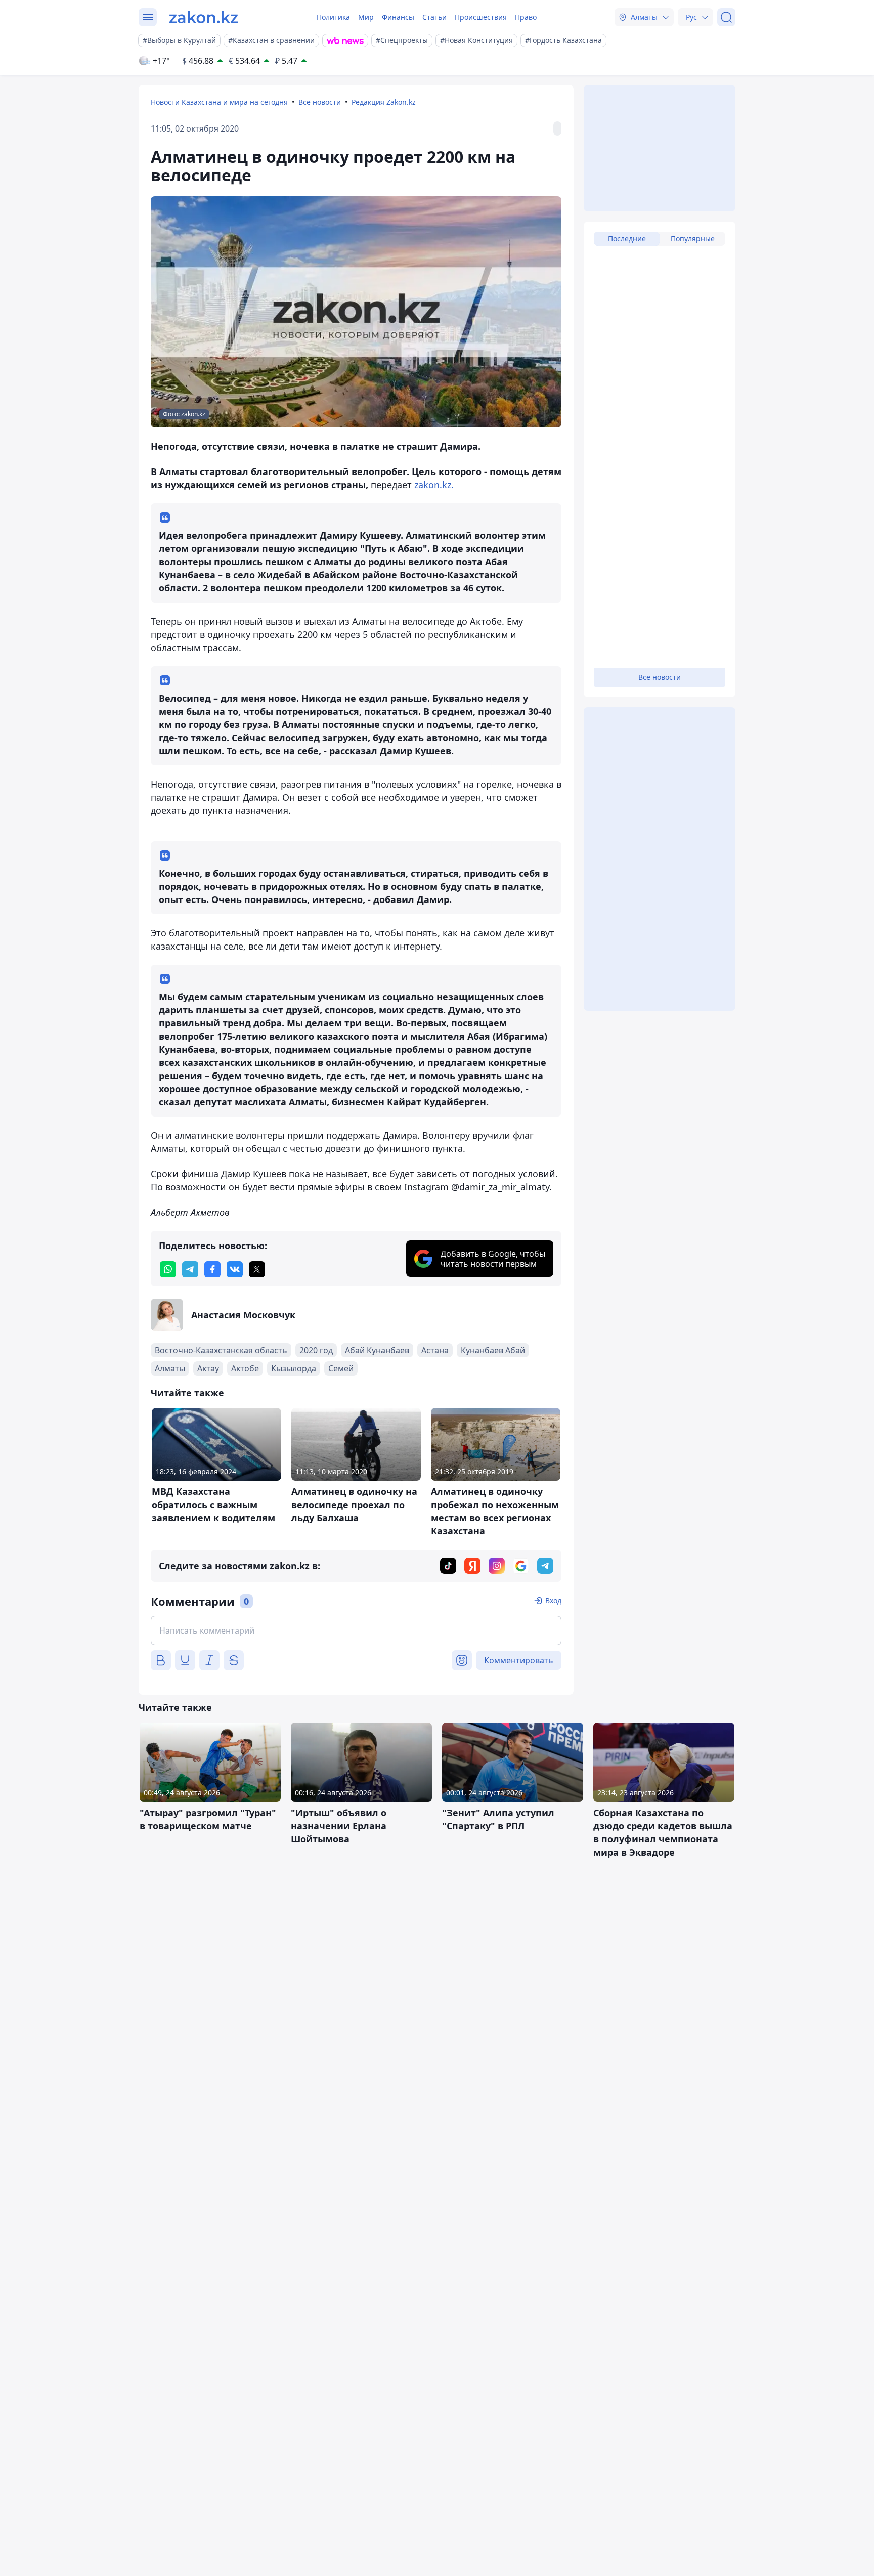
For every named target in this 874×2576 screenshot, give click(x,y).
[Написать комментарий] (356, 1630)
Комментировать (519, 1660)
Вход (553, 1600)
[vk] (235, 1269)
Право (526, 17)
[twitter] (257, 1269)
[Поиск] (726, 17)
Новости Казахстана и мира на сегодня (219, 102)
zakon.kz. (433, 485)
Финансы (398, 17)
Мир (366, 17)
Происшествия (481, 17)
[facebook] (212, 1269)
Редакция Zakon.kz (384, 102)
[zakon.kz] (204, 17)
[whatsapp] (168, 1269)
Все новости (320, 102)
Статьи (434, 17)
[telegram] (190, 1269)
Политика (333, 17)
